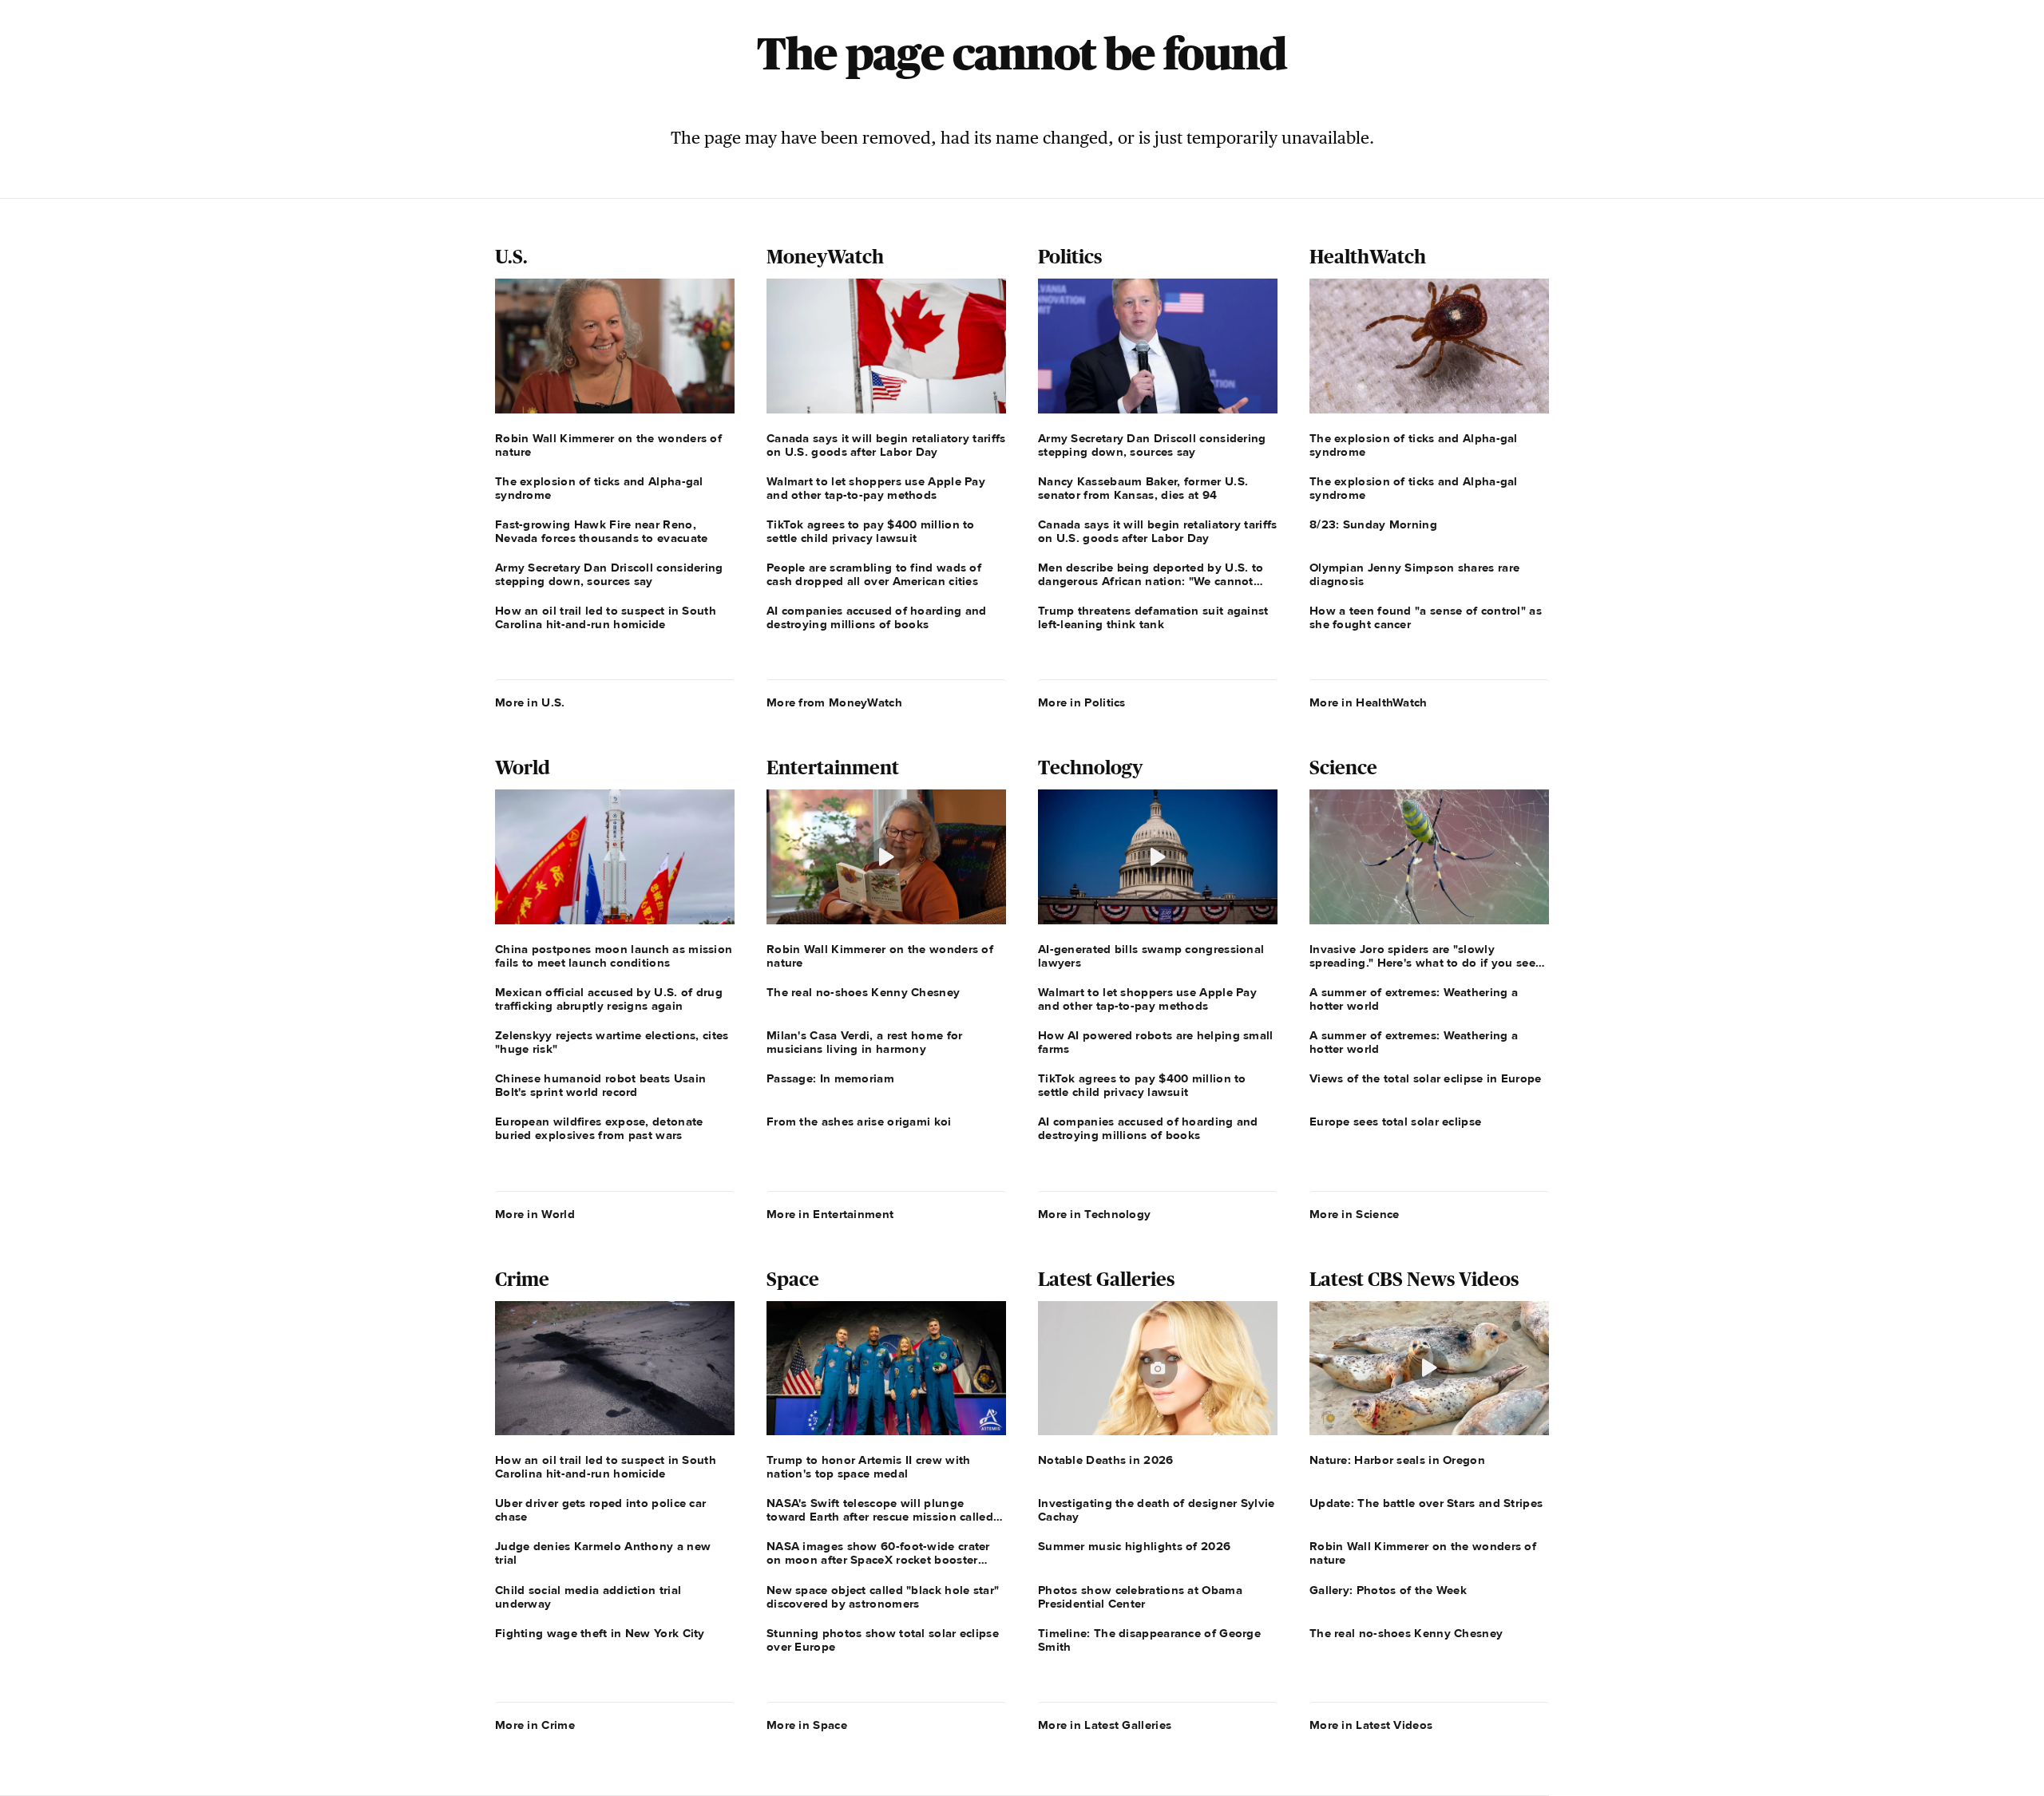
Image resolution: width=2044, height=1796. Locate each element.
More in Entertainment (830, 1214)
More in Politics (1082, 702)
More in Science (1355, 1214)
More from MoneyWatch (834, 702)
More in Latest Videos (1371, 1725)
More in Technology (1094, 1214)
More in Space (807, 1725)
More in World (535, 1214)
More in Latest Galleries (1105, 1725)
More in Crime (535, 1725)
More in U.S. (530, 702)
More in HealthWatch (1369, 702)
